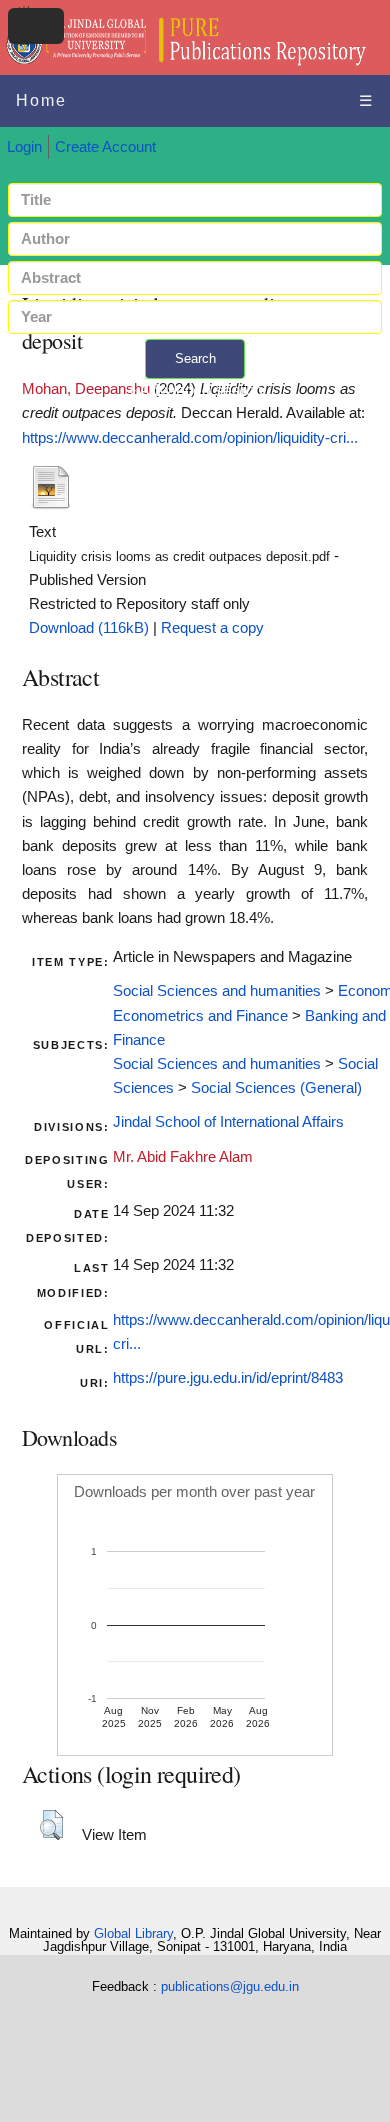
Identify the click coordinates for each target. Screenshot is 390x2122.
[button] (51, 1825)
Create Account (105, 147)
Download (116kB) (89, 628)
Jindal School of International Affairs (228, 1122)
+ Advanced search (195, 390)
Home (41, 100)
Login (24, 147)
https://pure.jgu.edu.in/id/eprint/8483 (228, 1378)
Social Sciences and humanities (217, 991)
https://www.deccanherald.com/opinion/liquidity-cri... (190, 438)
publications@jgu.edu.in (230, 1986)
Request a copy (212, 628)
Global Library (133, 1933)
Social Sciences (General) (276, 1088)
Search (195, 358)
